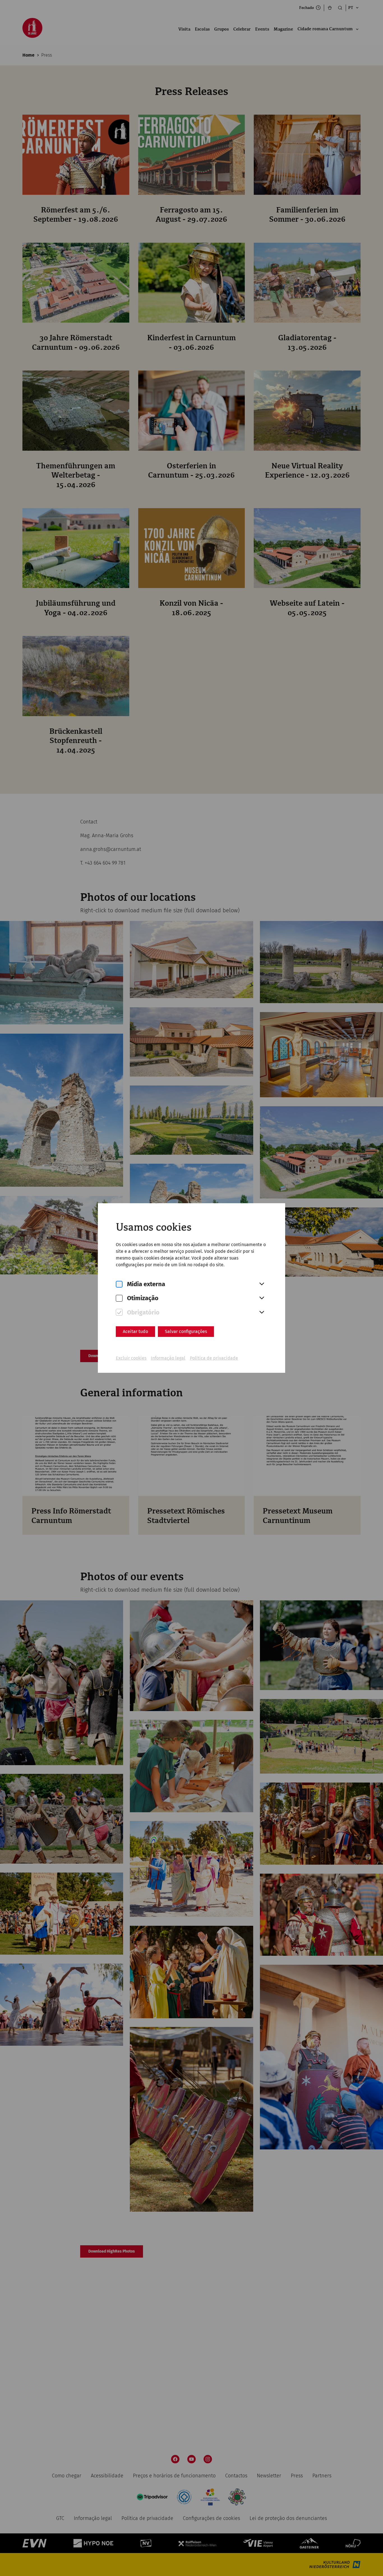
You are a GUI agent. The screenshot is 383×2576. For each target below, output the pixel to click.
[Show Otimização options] (262, 1298)
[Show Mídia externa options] (262, 1284)
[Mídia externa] (119, 1284)
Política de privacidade (214, 1358)
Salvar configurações (186, 1331)
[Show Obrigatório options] (262, 1313)
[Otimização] (119, 1298)
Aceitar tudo (135, 1331)
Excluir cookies (131, 1358)
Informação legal (168, 1358)
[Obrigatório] (119, 1312)
